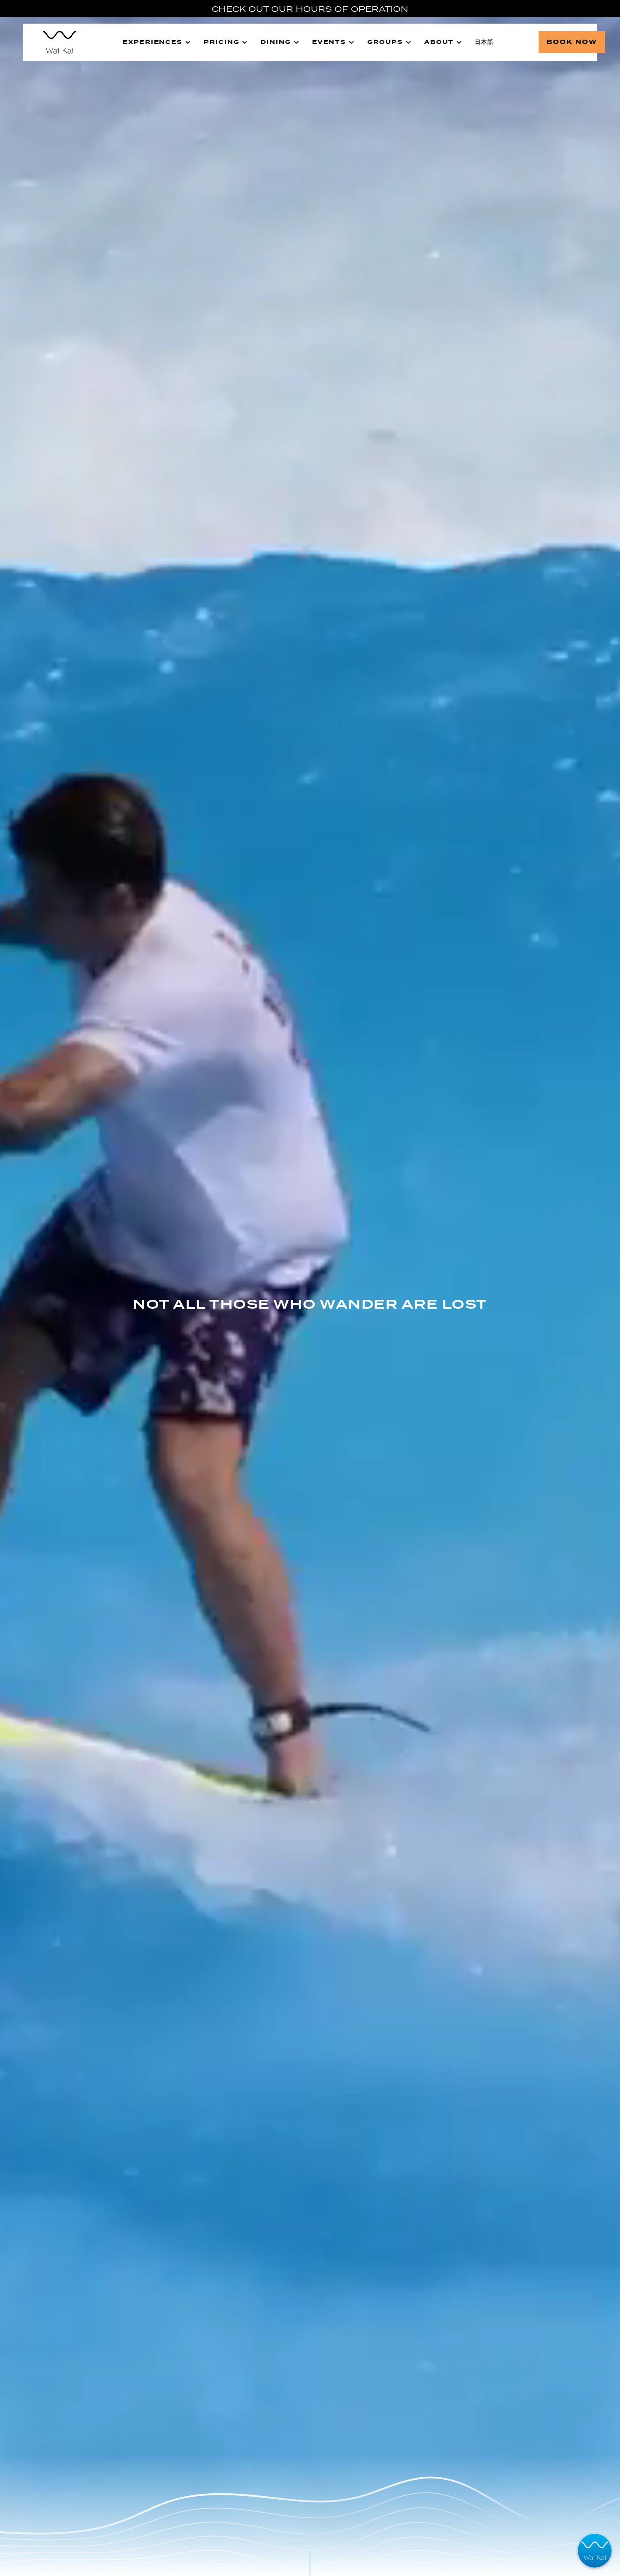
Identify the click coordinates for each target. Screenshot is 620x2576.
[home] (55, 42)
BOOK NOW (572, 42)
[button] (157, 42)
